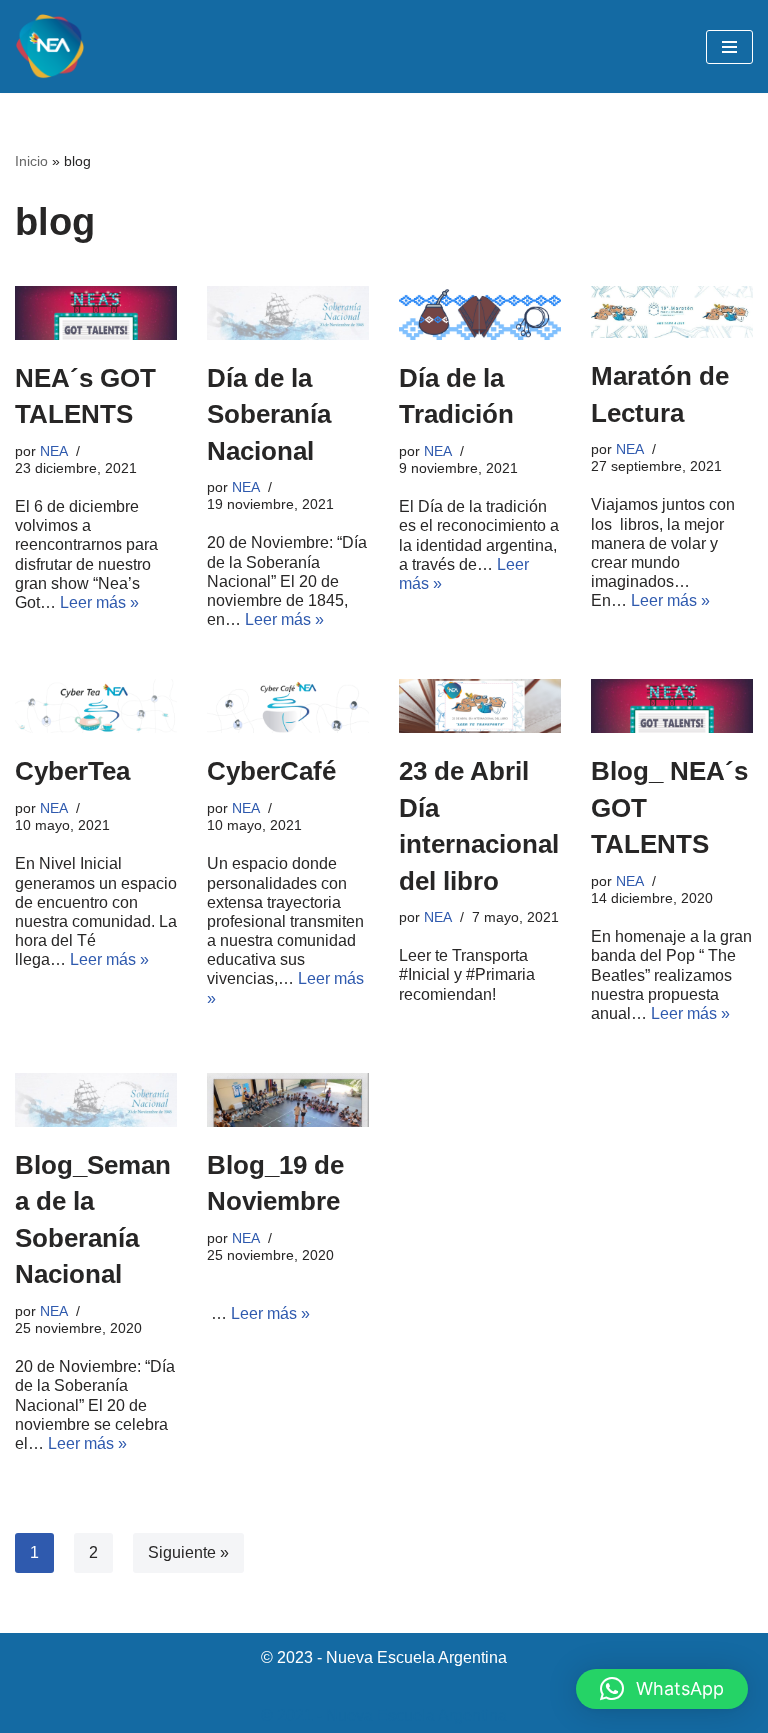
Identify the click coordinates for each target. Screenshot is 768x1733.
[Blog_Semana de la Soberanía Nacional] (96, 1100)
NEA (54, 451)
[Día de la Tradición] (480, 313)
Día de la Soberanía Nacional (269, 414)
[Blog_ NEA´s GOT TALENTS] (672, 706)
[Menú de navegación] (729, 47)
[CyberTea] (96, 706)
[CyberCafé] (288, 706)
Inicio (31, 161)
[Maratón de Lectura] (672, 312)
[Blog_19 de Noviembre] (288, 1100)
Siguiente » (188, 1552)
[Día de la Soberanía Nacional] (288, 313)
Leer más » (99, 602)
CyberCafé (271, 771)
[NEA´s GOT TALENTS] (96, 313)
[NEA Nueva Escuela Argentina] (50, 46)
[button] (662, 1689)
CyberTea (72, 771)
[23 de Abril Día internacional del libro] (480, 706)
